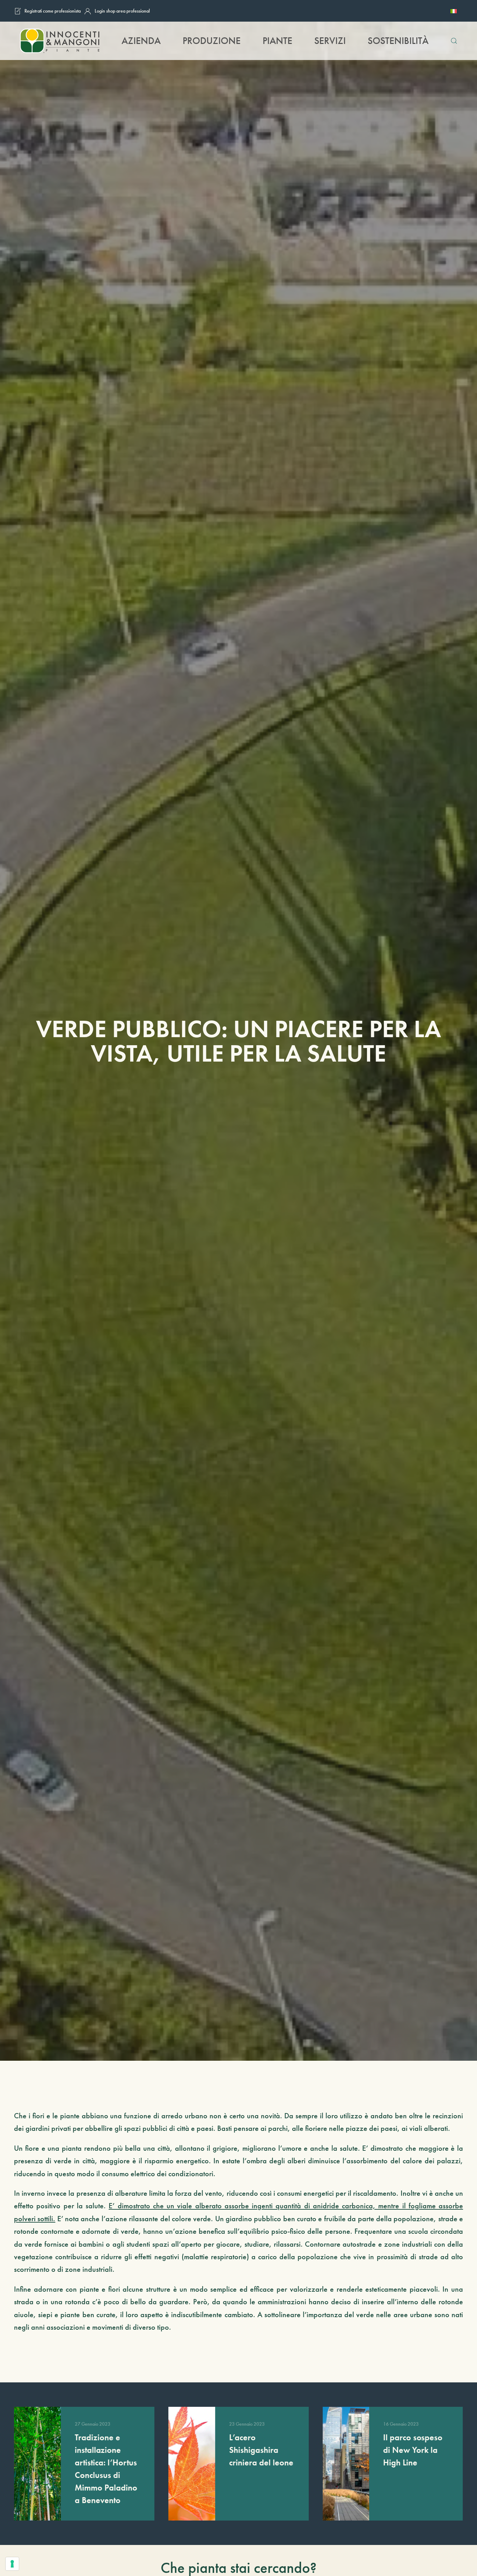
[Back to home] (60, 41)
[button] (454, 41)
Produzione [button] (212, 41)
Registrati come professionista (53, 11)
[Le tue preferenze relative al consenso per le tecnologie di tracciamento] (12, 2564)
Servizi (330, 41)
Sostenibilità (398, 41)
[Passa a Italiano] (454, 11)
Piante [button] (277, 41)
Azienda (141, 41)
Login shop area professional (122, 11)
